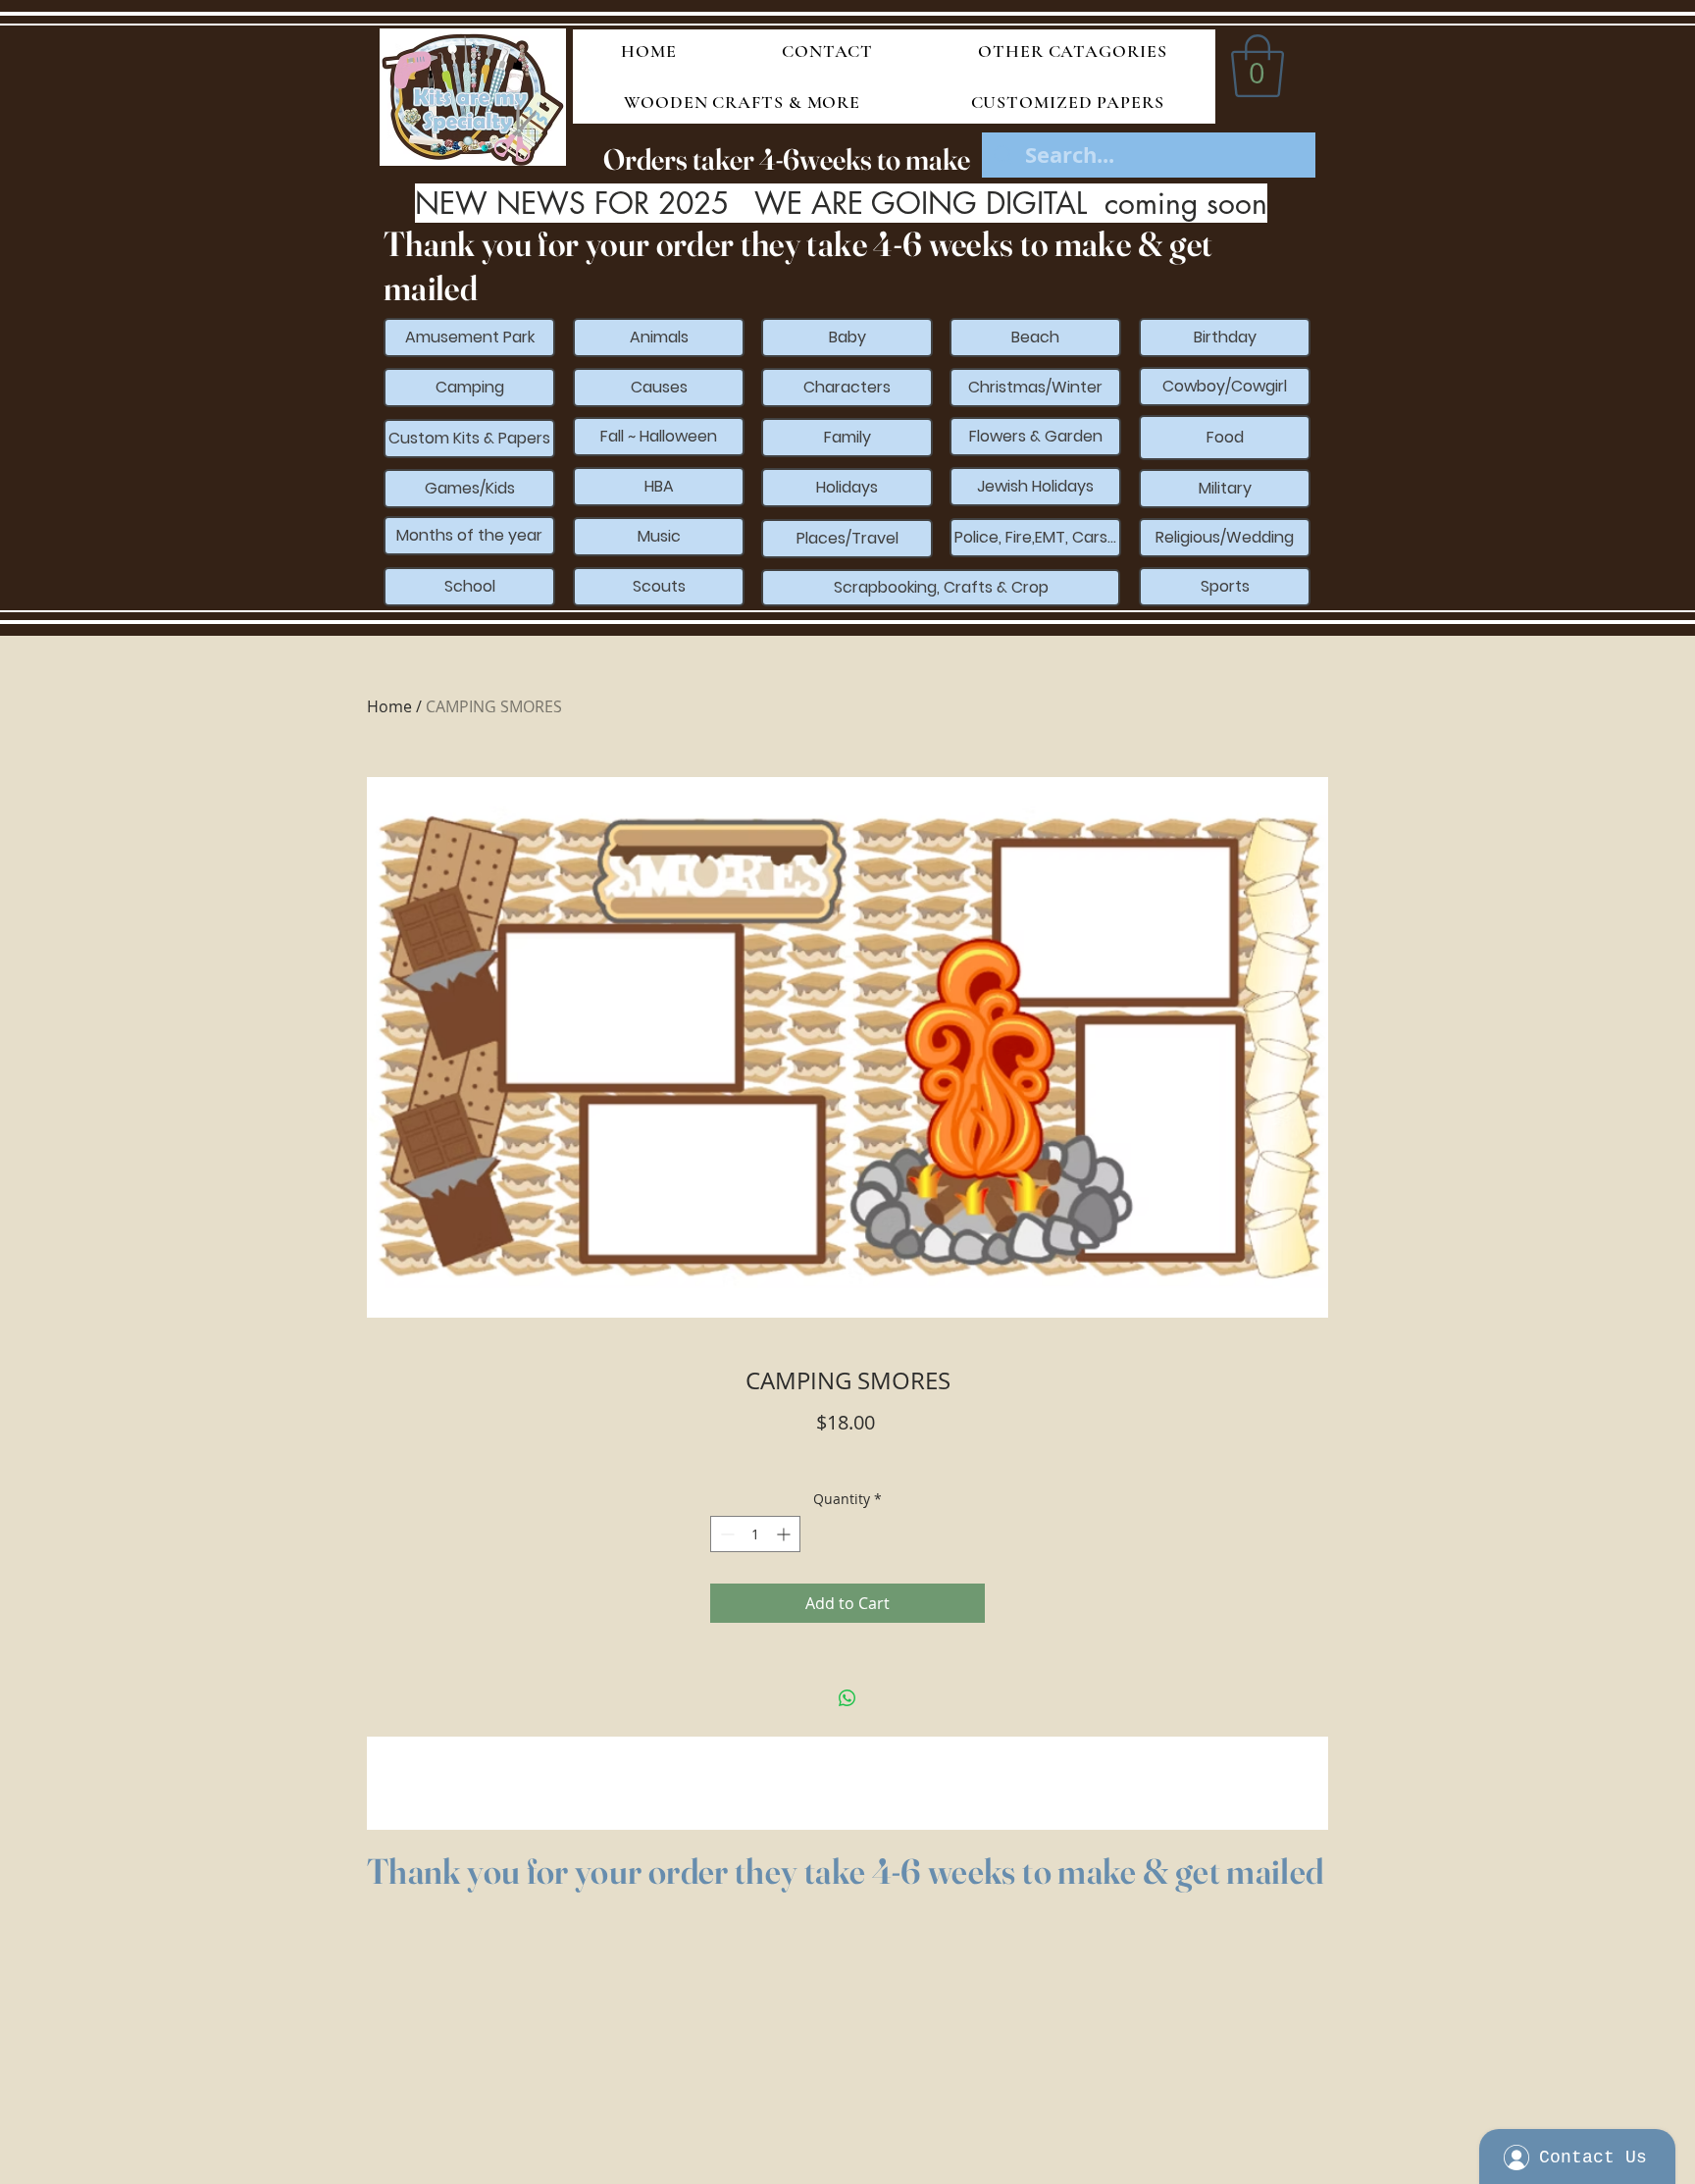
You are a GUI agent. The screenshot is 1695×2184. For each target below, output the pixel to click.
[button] (1258, 66)
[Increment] (785, 1534)
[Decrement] (725, 1534)
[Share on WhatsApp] (847, 1698)
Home (389, 706)
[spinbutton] (755, 1534)
